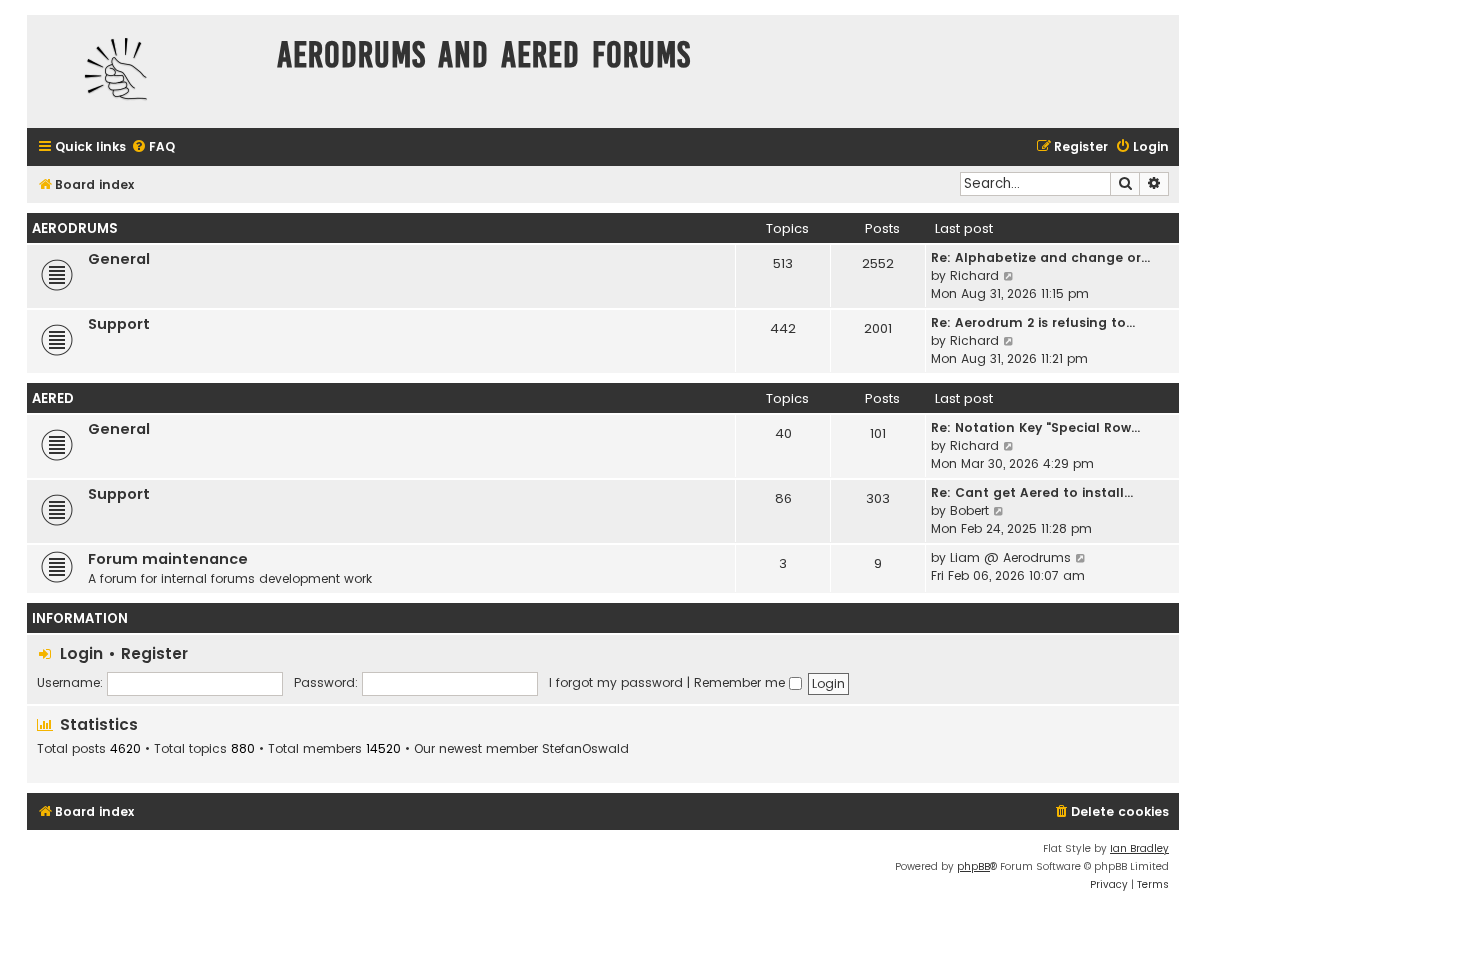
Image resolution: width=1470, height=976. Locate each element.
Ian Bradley (1139, 848)
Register (154, 653)
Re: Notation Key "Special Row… (1035, 427)
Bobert (969, 510)
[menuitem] (153, 147)
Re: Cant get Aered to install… (1032, 492)
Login (81, 653)
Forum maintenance (168, 559)
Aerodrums (75, 228)
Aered (53, 398)
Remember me (741, 682)
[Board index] (147, 71)
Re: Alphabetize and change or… (1040, 257)
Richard (974, 275)
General (119, 259)
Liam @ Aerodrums (1010, 557)
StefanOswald (585, 749)
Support (119, 324)
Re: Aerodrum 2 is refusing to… (1033, 322)
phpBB (973, 866)
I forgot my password (616, 682)
